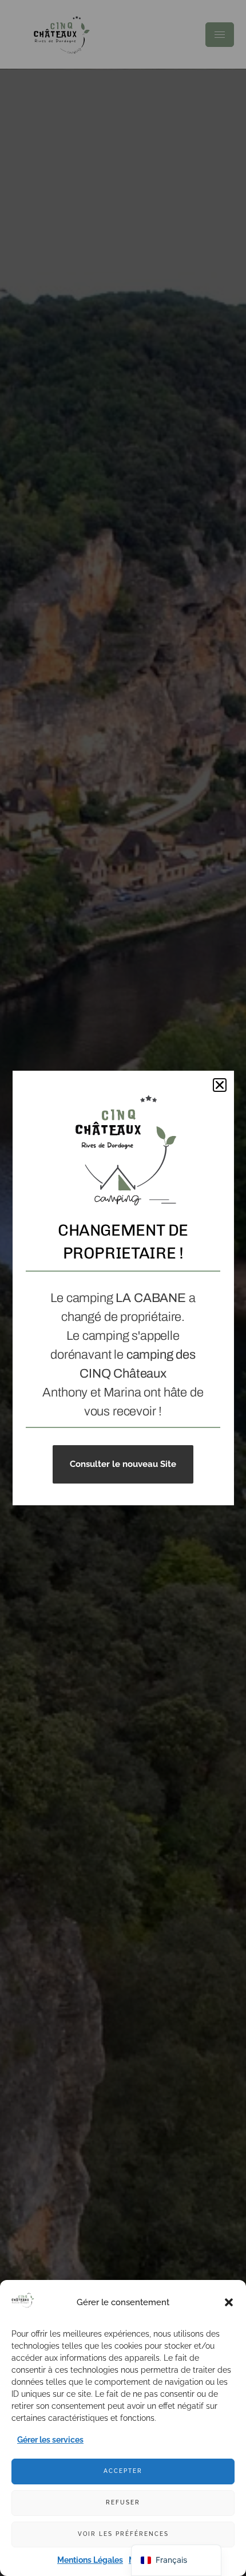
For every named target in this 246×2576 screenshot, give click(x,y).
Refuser (123, 2502)
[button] (229, 2302)
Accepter (123, 2471)
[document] (123, 1288)
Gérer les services (50, 2440)
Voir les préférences (123, 2534)
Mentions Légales (90, 2560)
